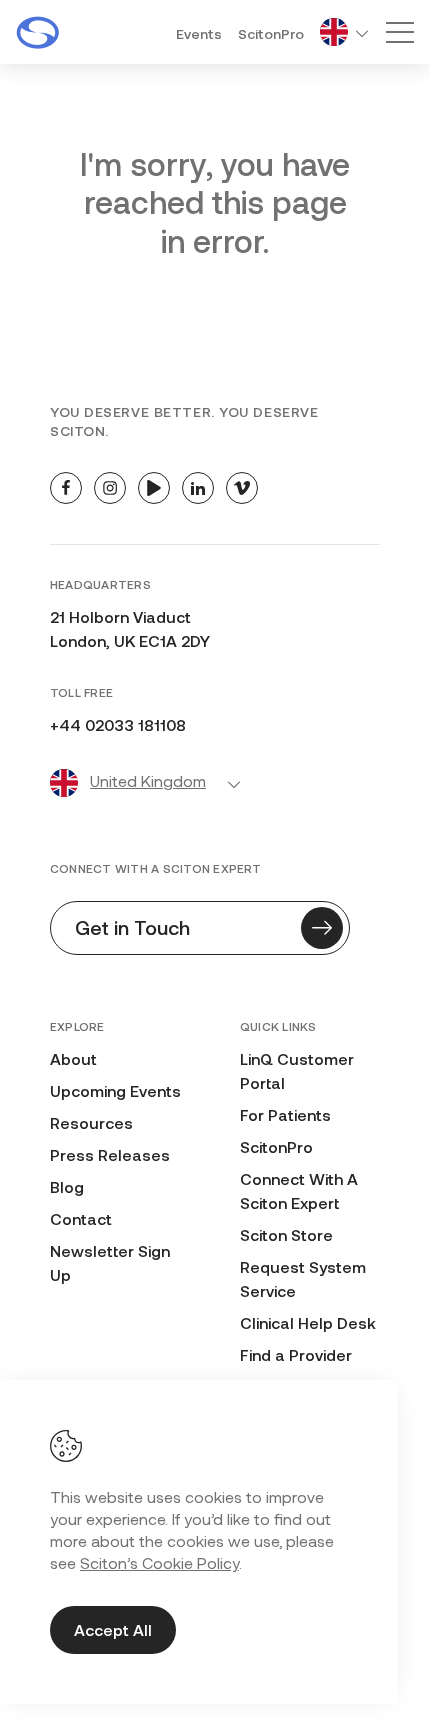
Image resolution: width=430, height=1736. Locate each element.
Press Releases (110, 1154)
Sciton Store (286, 1234)
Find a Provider (296, 1354)
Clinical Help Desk (308, 1322)
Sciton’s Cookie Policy (159, 1562)
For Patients (285, 1114)
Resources (91, 1122)
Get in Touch (132, 927)
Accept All (113, 1629)
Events (199, 33)
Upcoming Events (115, 1090)
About (73, 1058)
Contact (81, 1218)
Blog (67, 1186)
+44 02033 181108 (118, 724)
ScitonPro (271, 33)
